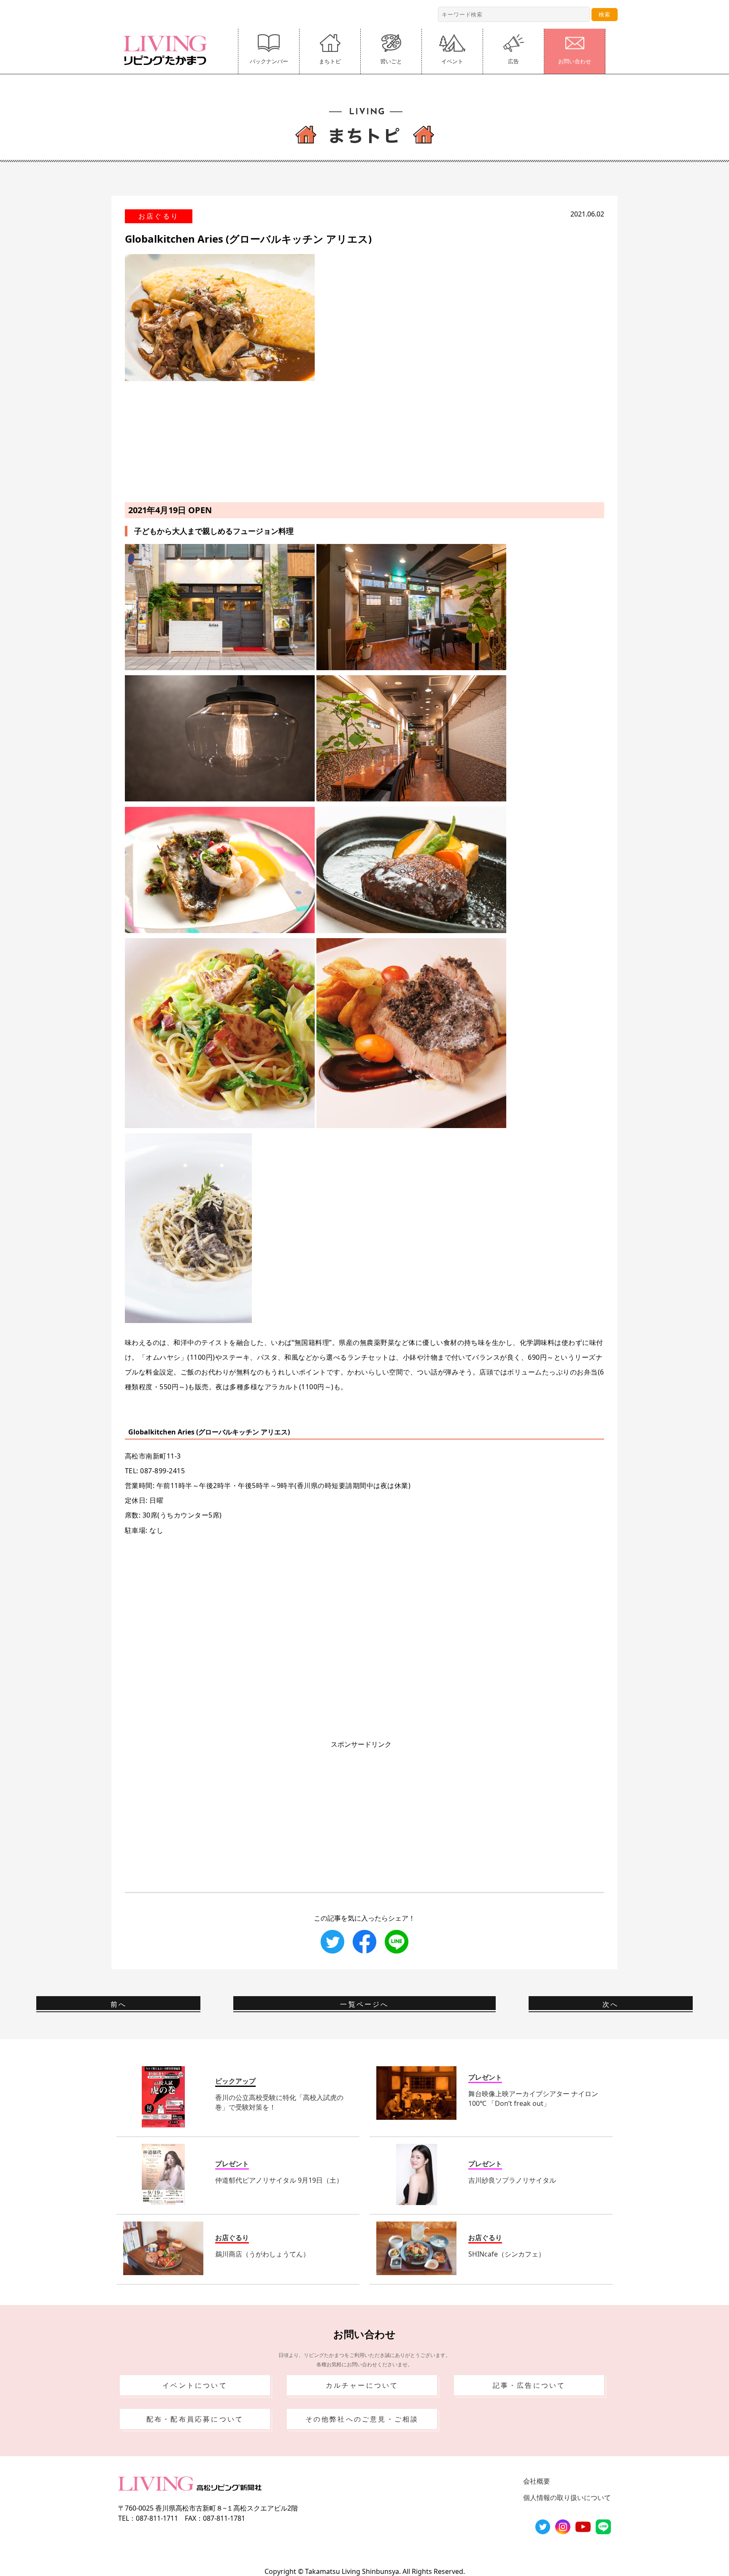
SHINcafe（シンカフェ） (507, 2254)
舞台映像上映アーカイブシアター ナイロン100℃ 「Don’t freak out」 (533, 2098)
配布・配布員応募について (195, 2419)
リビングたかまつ (168, 50)
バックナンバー (269, 61)
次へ (610, 2004)
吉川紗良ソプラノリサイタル (512, 2180)
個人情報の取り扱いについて (567, 2498)
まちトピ (330, 61)
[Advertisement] (364, 440)
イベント (452, 61)
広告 (513, 61)
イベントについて (195, 2385)
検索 (605, 14)
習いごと (391, 61)
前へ (119, 2004)
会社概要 (537, 2481)
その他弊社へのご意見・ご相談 (362, 2419)
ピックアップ (235, 2081)
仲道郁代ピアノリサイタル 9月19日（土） (279, 2180)
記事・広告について (529, 2385)
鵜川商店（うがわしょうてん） (262, 2254)
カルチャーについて (362, 2385)
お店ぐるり (159, 216)
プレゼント (485, 2077)
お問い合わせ (575, 61)
